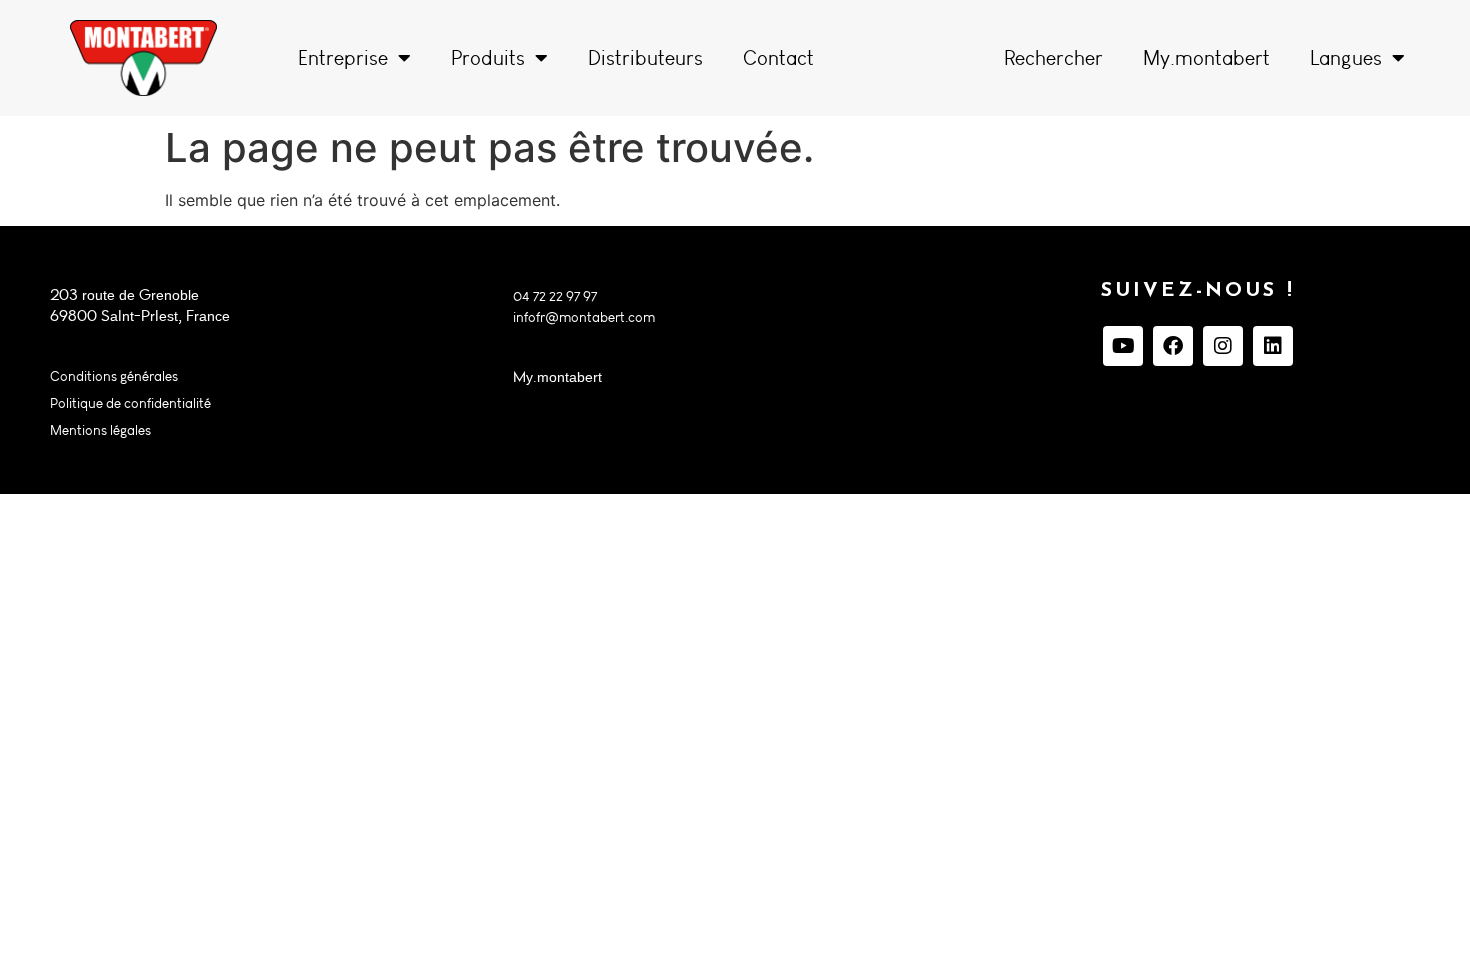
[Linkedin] (1273, 346)
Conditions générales (114, 376)
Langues (1346, 58)
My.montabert (1206, 58)
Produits (488, 58)
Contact (778, 58)
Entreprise (343, 58)
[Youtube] (1123, 346)
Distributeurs (645, 58)
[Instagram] (1223, 346)
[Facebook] (1173, 346)
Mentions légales (100, 430)
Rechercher (1053, 58)
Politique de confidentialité (130, 403)
